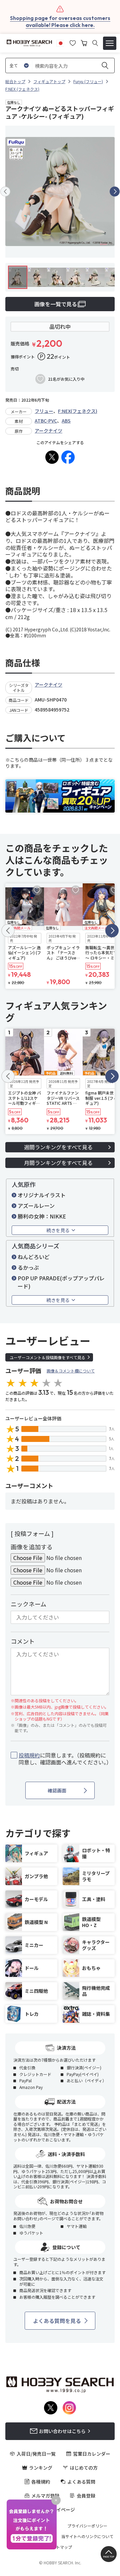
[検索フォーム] (95, 43)
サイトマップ (60, 2547)
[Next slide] (115, 192)
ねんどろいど (34, 1257)
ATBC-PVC (46, 421)
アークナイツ (48, 431)
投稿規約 (29, 1755)
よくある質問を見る (57, 2321)
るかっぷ (28, 1267)
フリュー (44, 411)
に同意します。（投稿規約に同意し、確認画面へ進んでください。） (64, 1759)
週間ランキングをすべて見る (58, 1147)
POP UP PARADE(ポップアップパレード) (61, 1282)
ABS (66, 421)
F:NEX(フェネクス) (78, 411)
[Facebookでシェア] (68, 457)
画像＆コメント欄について (71, 1371)
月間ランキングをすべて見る (58, 1163)
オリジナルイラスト (42, 1195)
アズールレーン (36, 1206)
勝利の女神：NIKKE (42, 1216)
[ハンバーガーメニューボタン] (110, 43)
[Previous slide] (5, 192)
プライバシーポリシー (87, 2526)
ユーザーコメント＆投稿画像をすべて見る (47, 1357)
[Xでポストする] (52, 457)
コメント (23, 1641)
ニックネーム (28, 1604)
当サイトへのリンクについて (87, 2536)
